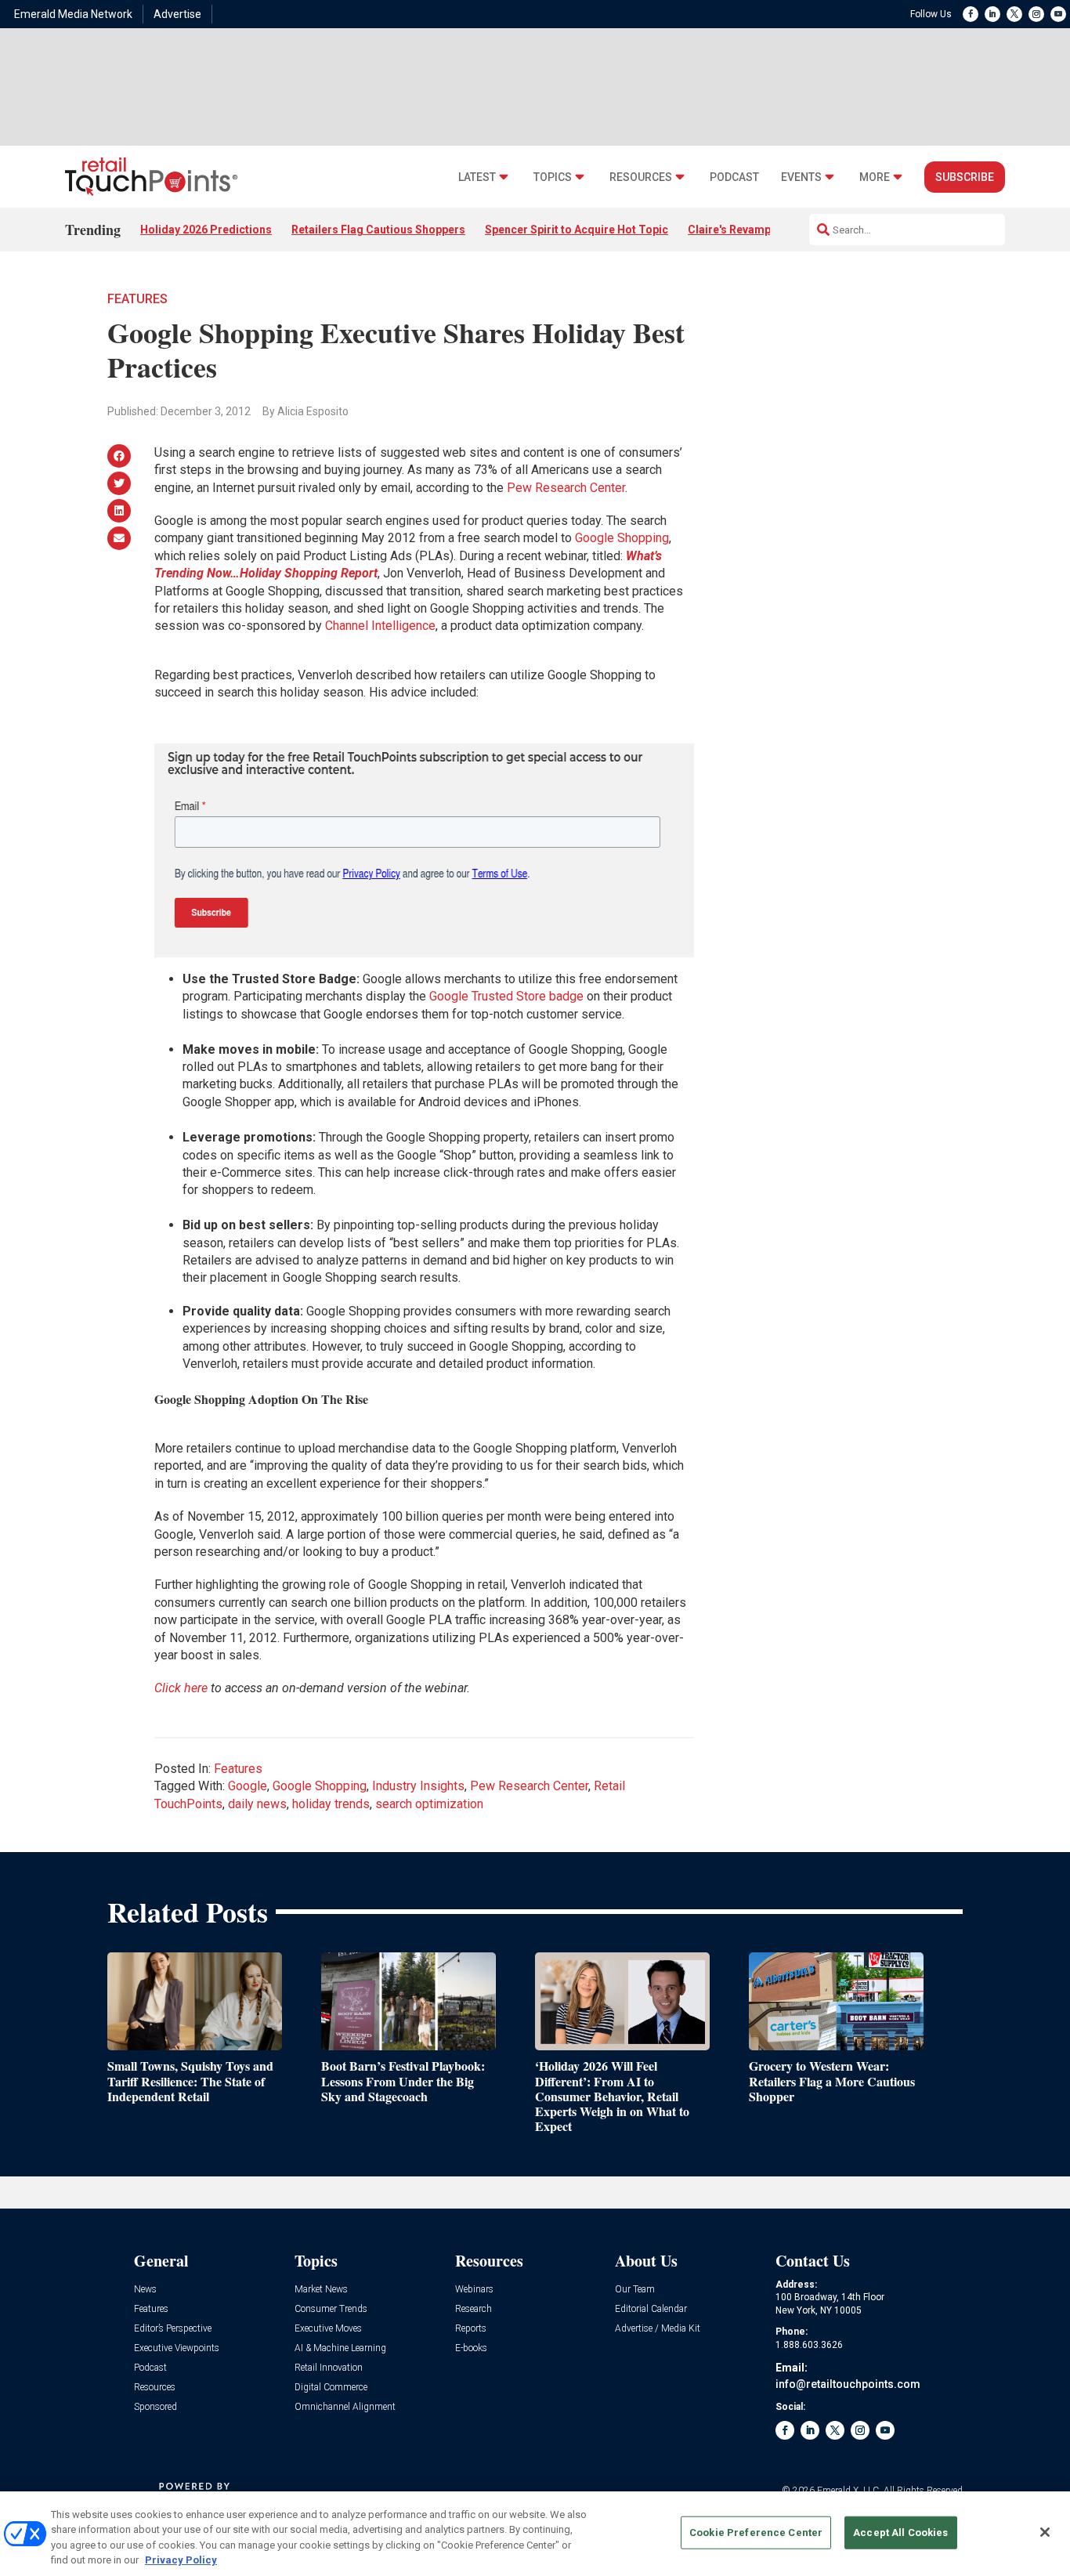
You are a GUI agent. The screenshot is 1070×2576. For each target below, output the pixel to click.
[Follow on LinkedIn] (992, 14)
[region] (535, 2534)
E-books (471, 2348)
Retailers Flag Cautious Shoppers (378, 230)
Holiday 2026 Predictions (206, 230)
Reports (471, 2329)
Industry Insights (418, 1786)
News (145, 2290)
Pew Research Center (566, 488)
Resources (641, 177)
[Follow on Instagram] (1036, 14)
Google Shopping (622, 538)
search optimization (429, 1804)
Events (801, 177)
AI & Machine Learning (340, 2348)
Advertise (177, 14)
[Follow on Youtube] (1058, 14)
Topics (553, 177)
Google (248, 1786)
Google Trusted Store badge (506, 996)
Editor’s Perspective (173, 2329)
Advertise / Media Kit (658, 2329)
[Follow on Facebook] (971, 14)
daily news (257, 1804)
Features (137, 299)
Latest (477, 177)
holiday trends (331, 1804)
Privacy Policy (181, 2560)
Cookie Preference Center (756, 2533)
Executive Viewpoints (177, 2348)
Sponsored (155, 2407)
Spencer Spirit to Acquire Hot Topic (577, 230)
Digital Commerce (331, 2388)
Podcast (734, 177)
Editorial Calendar (651, 2309)
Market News (321, 2290)
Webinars (474, 2290)
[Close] (1045, 2532)
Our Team (635, 2290)
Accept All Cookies (900, 2533)
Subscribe (965, 177)
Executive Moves (328, 2329)
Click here (181, 1688)
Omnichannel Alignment (345, 2407)
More (875, 177)
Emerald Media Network (73, 14)
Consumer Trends (331, 2309)
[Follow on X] (1014, 14)
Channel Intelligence (380, 626)
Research (474, 2309)
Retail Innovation (329, 2368)
